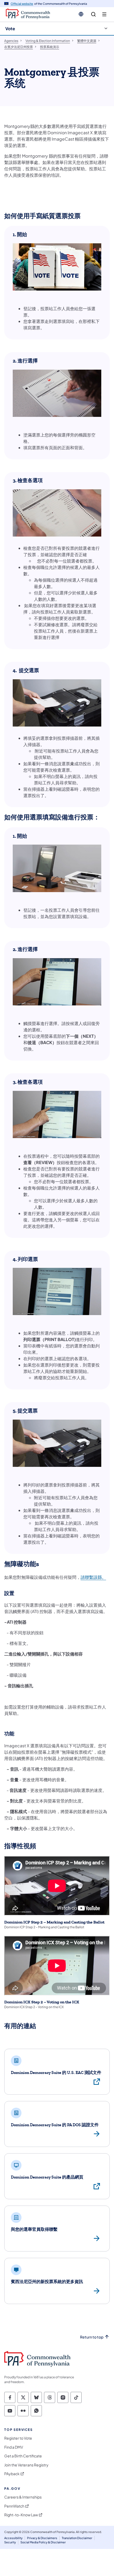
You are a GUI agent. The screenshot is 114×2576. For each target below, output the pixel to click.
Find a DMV (14, 2447)
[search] (93, 14)
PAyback (12, 2474)
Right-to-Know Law (21, 2515)
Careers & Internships (23, 2497)
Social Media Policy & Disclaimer (43, 2542)
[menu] (104, 14)
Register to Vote (18, 2438)
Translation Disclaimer (77, 2538)
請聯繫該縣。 (93, 1577)
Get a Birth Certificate (23, 2456)
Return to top (92, 2337)
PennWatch (14, 2506)
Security (10, 2542)
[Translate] (81, 14)
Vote (10, 29)
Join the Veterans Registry (26, 2465)
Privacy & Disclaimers (42, 2538)
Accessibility (13, 2538)
